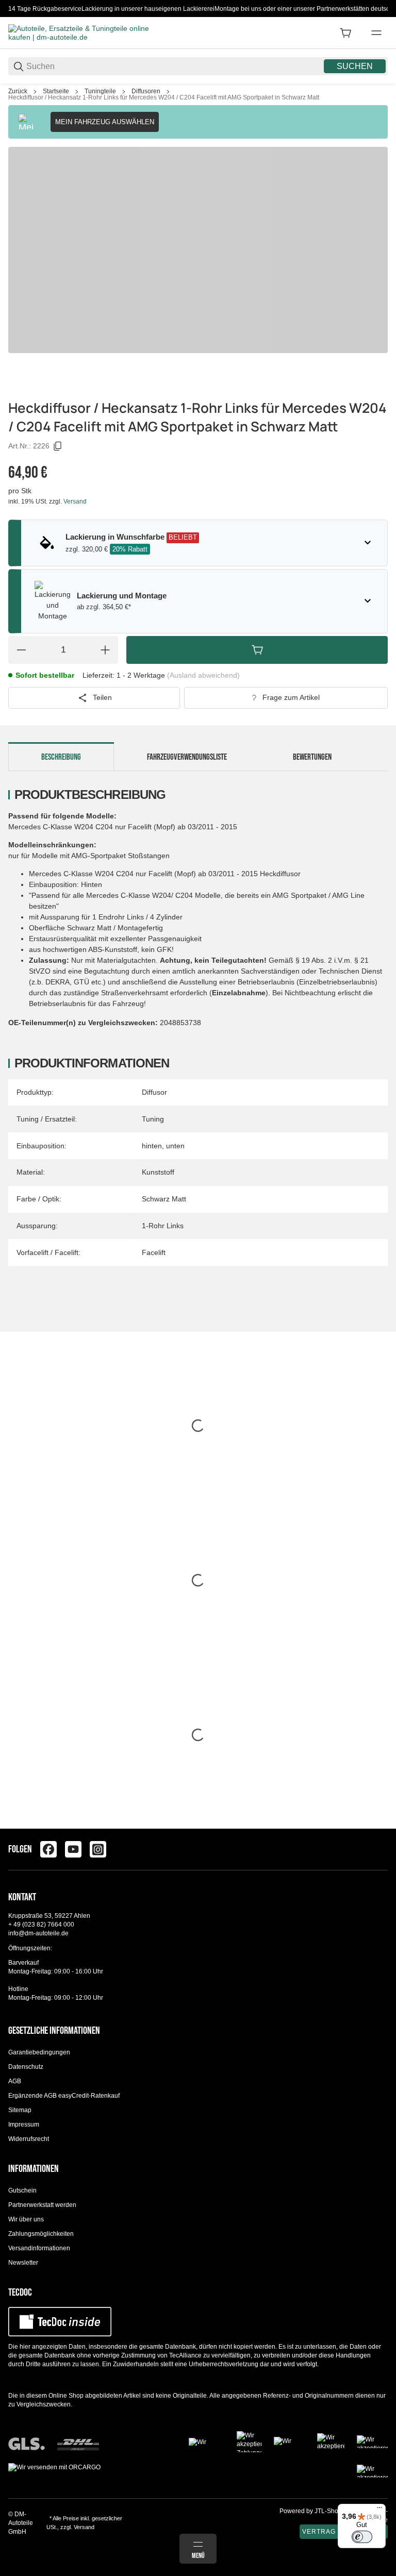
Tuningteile (100, 91)
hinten (152, 1146)
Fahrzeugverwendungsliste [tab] (187, 757)
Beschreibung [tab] (61, 757)
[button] (379, 1825)
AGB (15, 2081)
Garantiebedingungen (39, 2052)
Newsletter (23, 2263)
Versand (75, 501)
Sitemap (20, 2110)
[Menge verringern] (21, 650)
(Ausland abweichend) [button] (203, 675)
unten (175, 1146)
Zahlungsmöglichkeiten (41, 2234)
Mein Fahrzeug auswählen (105, 122)
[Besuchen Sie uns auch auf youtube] (73, 1849)
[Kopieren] (58, 446)
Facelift (154, 1252)
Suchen (355, 66)
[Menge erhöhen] (105, 650)
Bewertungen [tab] (312, 757)
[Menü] (379, 2510)
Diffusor (154, 1092)
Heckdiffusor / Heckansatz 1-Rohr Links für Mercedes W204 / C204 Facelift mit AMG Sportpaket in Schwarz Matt (164, 97)
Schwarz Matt (164, 1199)
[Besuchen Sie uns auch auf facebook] (48, 1849)
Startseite (56, 91)
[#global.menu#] (376, 33)
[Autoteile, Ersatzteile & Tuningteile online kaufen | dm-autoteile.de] (86, 32)
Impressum (24, 2125)
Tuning (153, 1119)
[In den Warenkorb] (257, 650)
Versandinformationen (39, 2248)
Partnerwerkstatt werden (42, 2205)
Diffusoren (146, 91)
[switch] (362, 2537)
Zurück (18, 91)
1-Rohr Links (163, 1226)
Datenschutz (26, 2067)
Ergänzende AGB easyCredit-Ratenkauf (64, 2096)
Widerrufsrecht (29, 2139)
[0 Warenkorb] (345, 33)
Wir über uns (26, 2219)
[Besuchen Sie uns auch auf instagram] (98, 1849)
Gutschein (22, 2190)
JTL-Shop (329, 2511)
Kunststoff (158, 1172)
